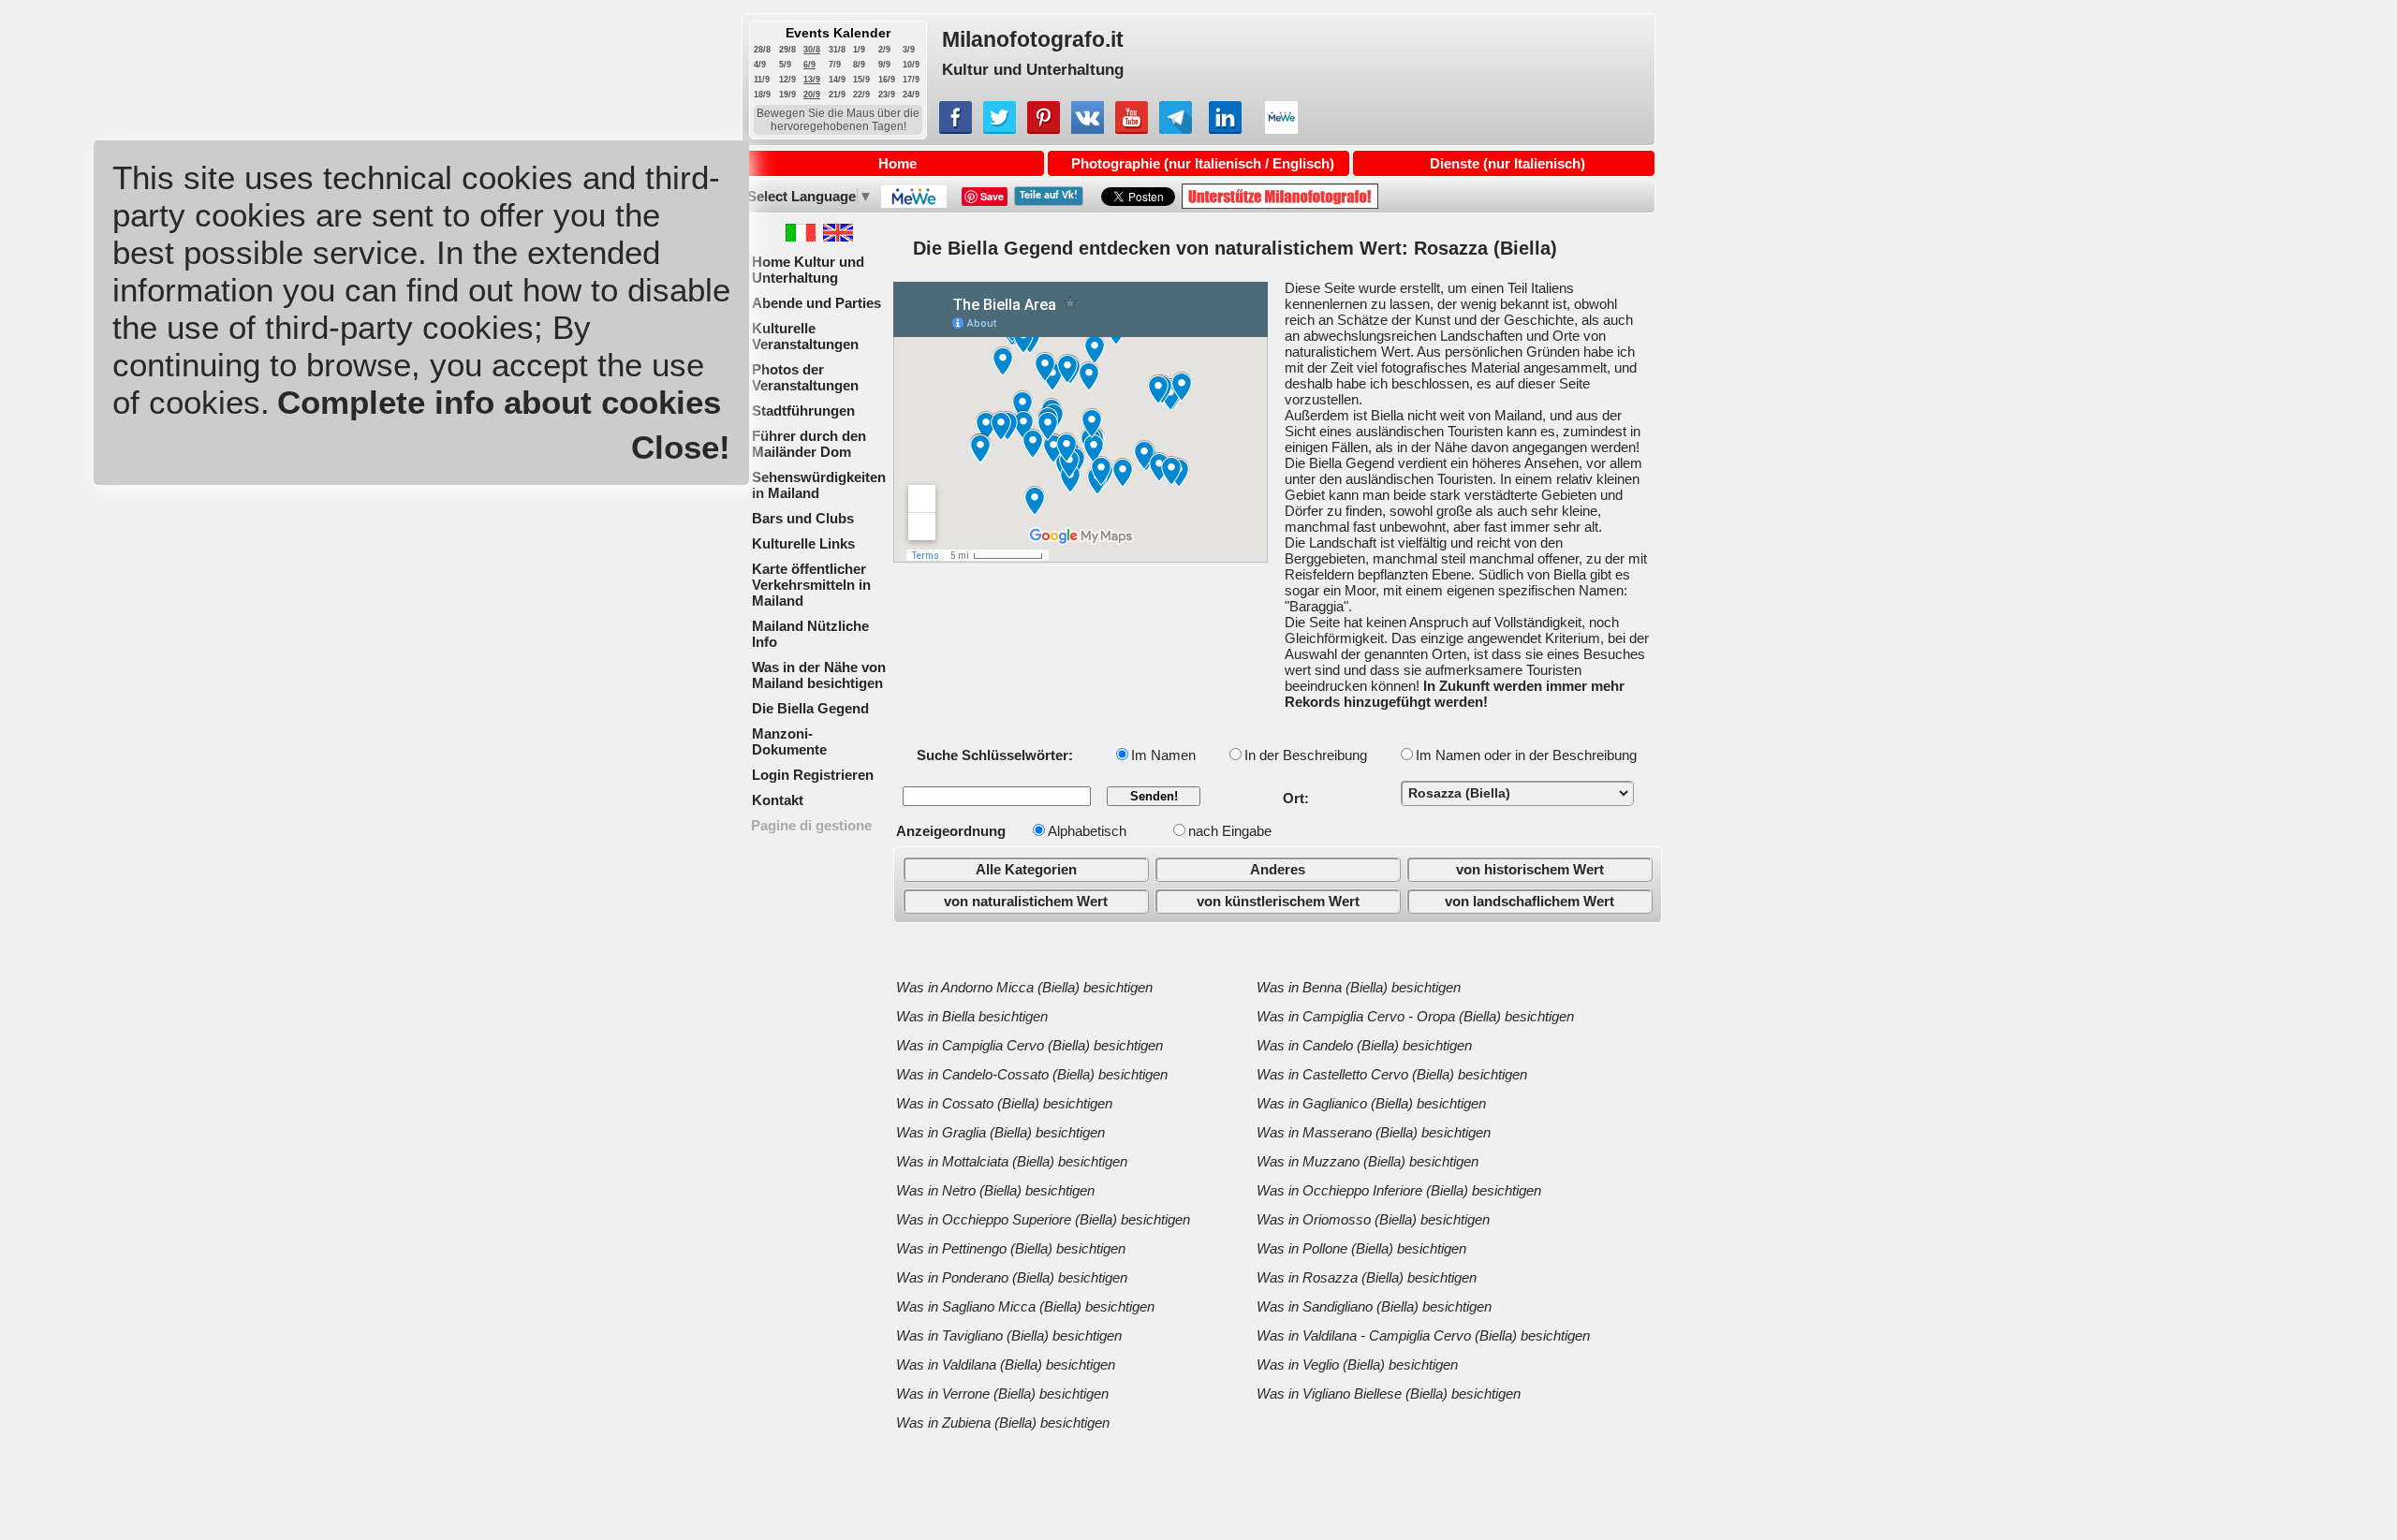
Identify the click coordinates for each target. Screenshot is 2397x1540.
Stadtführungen (803, 411)
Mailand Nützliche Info (810, 634)
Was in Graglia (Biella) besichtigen (1000, 1132)
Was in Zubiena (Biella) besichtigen (1003, 1423)
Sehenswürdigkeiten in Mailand (819, 485)
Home (897, 163)
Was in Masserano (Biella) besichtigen (1374, 1132)
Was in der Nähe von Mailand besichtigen (819, 675)
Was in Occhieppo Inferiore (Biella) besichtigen (1399, 1190)
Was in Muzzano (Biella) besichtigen (1368, 1161)
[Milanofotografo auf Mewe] (1281, 129)
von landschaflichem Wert (1529, 901)
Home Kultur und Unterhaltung (808, 270)
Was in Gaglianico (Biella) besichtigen (1371, 1103)
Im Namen (1163, 755)
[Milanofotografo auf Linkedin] (1225, 129)
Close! (681, 447)
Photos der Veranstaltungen (805, 377)
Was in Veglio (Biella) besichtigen (1357, 1364)
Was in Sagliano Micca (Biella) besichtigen (1025, 1306)
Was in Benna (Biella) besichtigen (1359, 987)
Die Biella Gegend (810, 708)
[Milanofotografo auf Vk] (1088, 129)
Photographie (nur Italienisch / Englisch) (1203, 163)
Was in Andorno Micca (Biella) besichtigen (1024, 987)
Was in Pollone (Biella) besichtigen (1361, 1248)
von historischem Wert (1530, 869)
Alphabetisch (1087, 831)
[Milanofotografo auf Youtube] (1132, 129)
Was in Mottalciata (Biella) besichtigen (1012, 1161)
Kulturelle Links (803, 543)
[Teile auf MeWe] (912, 203)
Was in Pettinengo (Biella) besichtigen (1011, 1248)
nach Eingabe (1230, 831)
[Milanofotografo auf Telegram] (1176, 129)
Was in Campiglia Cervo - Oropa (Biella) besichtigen (1415, 1016)
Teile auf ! (1049, 196)
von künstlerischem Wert (1278, 901)
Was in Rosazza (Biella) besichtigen (1367, 1277)
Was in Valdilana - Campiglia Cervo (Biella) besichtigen (1423, 1335)
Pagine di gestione (811, 825)
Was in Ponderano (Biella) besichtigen (1012, 1277)
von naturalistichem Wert (1026, 901)
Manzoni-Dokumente (789, 741)
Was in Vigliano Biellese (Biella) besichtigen (1389, 1393)
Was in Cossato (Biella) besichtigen (1004, 1103)
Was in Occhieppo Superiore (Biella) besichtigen (1043, 1219)
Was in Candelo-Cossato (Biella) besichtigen (1032, 1074)
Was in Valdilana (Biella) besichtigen (1006, 1364)
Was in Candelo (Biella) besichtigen (1364, 1045)
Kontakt (778, 800)
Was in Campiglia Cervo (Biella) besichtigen (1029, 1045)
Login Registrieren (813, 775)
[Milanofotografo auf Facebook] (956, 129)
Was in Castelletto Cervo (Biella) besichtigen (1392, 1074)
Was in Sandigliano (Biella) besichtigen (1374, 1306)
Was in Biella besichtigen (972, 1016)
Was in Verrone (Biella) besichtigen (1002, 1393)
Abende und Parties (816, 303)
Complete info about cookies (499, 402)
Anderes (1278, 869)
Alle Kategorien (1026, 869)
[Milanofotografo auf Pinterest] (1044, 129)
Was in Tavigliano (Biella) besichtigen (1009, 1335)
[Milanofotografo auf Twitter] (1000, 129)
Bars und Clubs (803, 518)
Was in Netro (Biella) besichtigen (995, 1190)
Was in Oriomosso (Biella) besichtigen (1373, 1219)
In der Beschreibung (1306, 755)
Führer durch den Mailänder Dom (809, 444)
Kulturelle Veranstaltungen (805, 336)
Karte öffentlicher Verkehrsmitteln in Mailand (811, 585)
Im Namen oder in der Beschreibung (1526, 755)
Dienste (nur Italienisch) (1507, 163)
